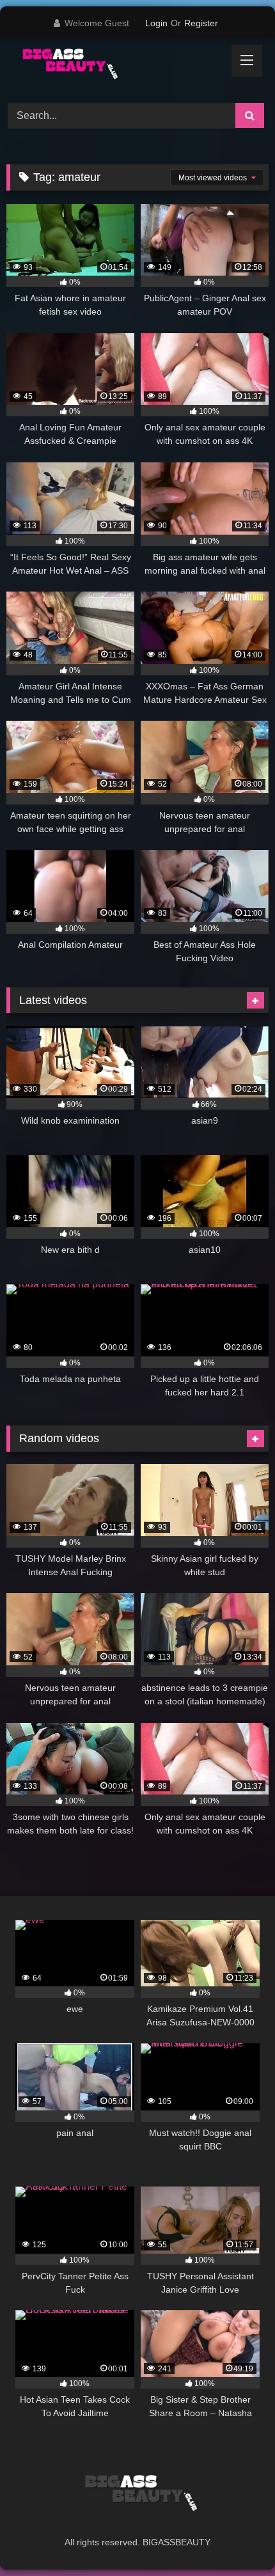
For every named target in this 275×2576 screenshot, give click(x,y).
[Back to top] (235, 2538)
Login (156, 23)
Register (201, 23)
